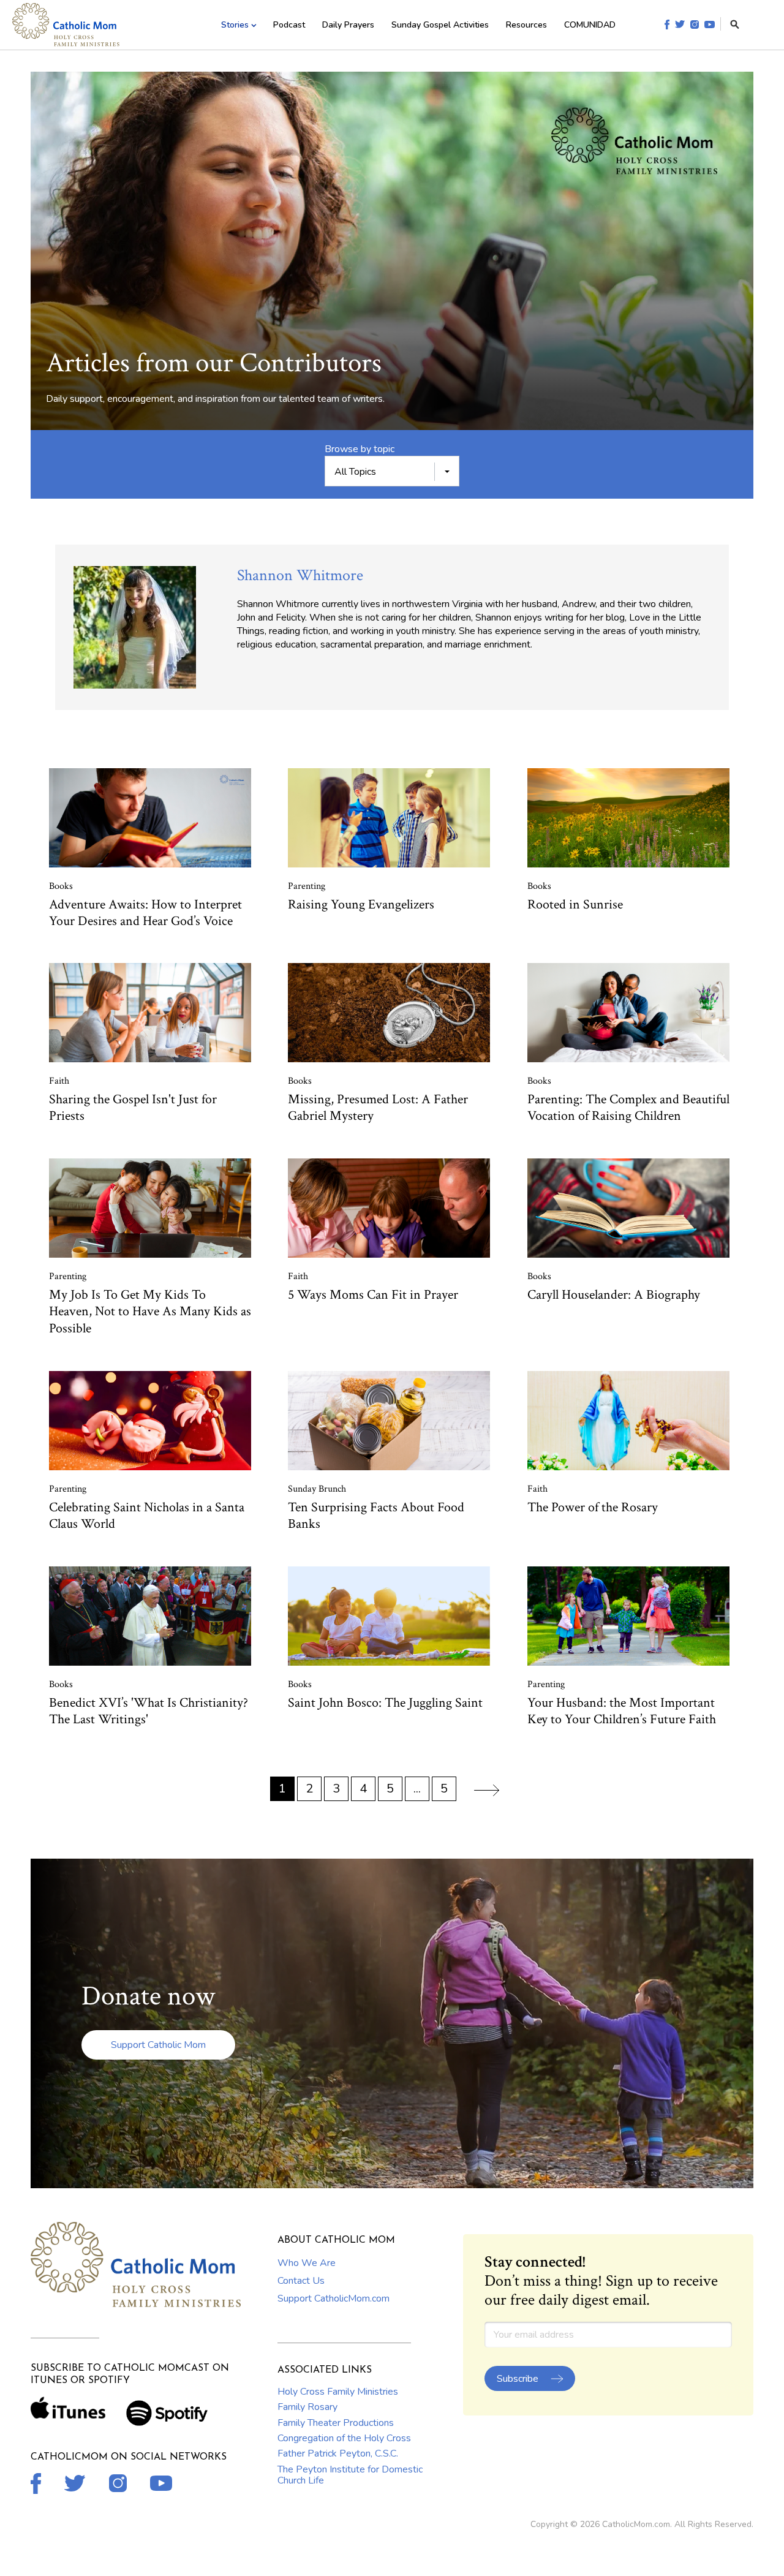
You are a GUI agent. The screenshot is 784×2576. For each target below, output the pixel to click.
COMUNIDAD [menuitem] (590, 25)
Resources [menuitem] (526, 25)
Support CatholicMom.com (334, 2298)
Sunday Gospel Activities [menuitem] (440, 25)
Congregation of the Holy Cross (344, 2438)
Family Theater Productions (336, 2423)
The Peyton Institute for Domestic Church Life (350, 2475)
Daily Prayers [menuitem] (348, 25)
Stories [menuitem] (235, 25)
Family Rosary (307, 2407)
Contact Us (301, 2281)
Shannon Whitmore (300, 575)
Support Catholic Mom (158, 2045)
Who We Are (307, 2263)
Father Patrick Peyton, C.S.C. (338, 2453)
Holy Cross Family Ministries (338, 2392)
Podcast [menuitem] (289, 25)
